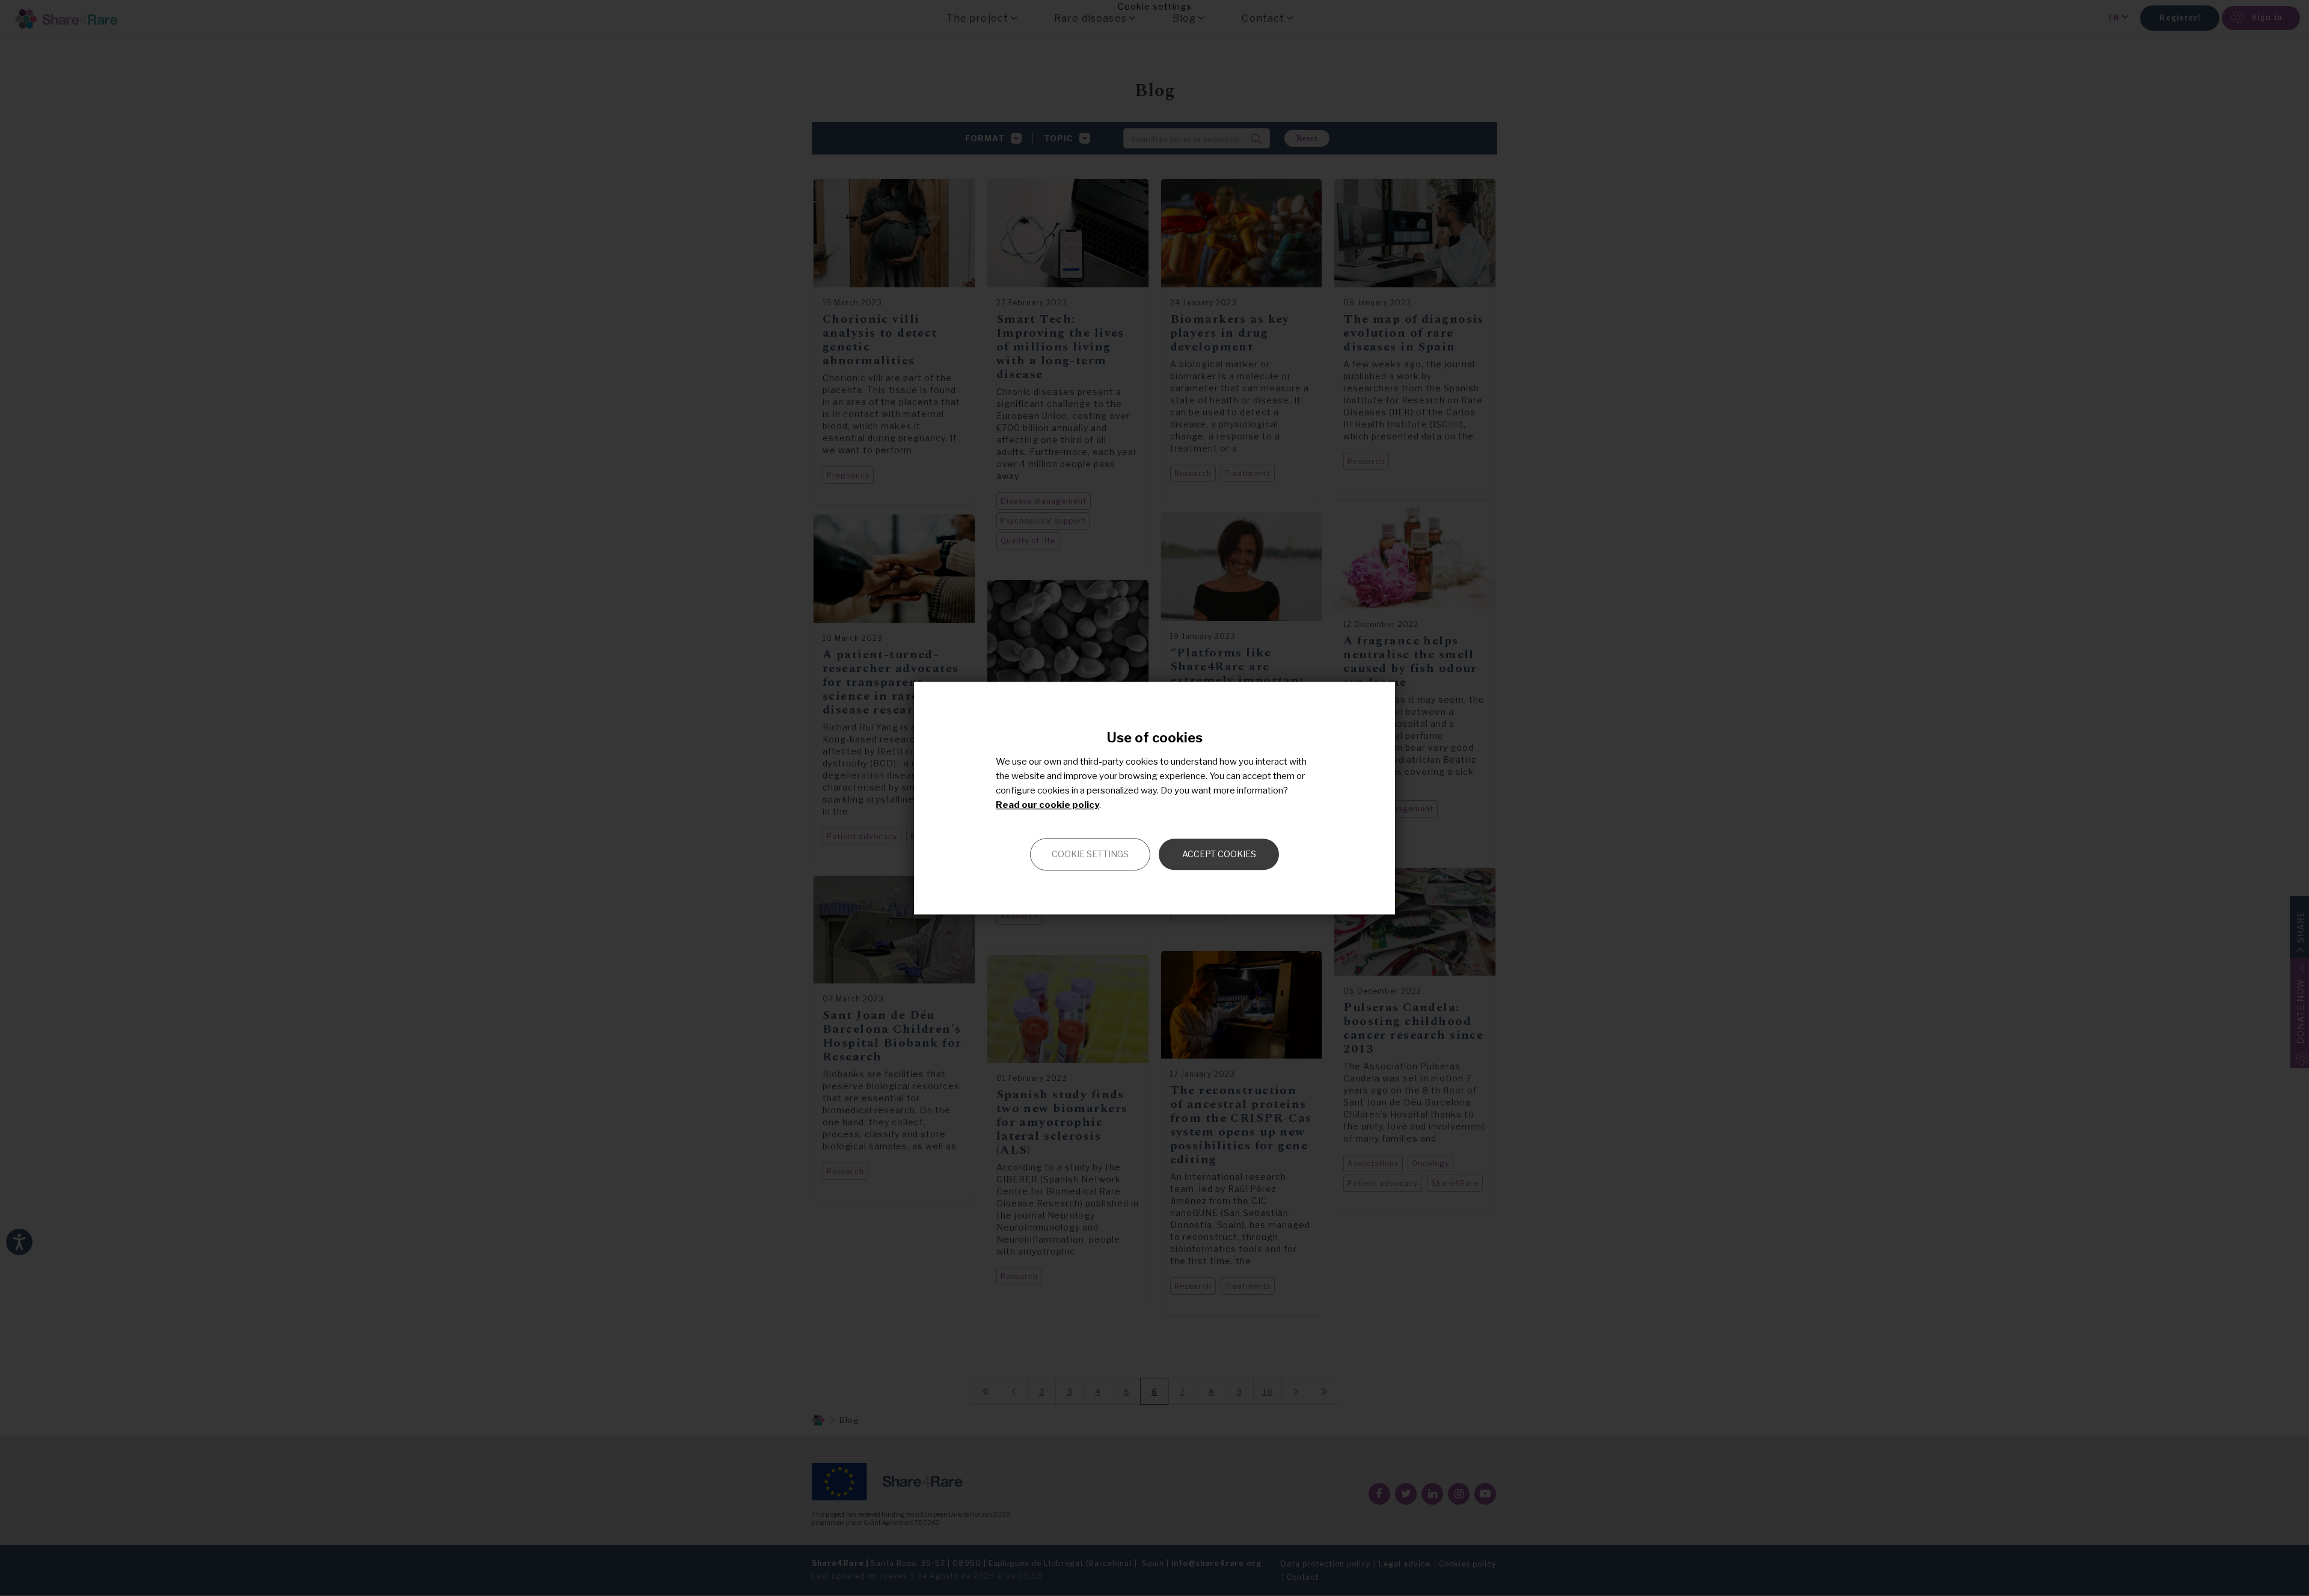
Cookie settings (1090, 854)
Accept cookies (1219, 854)
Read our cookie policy (1047, 805)
